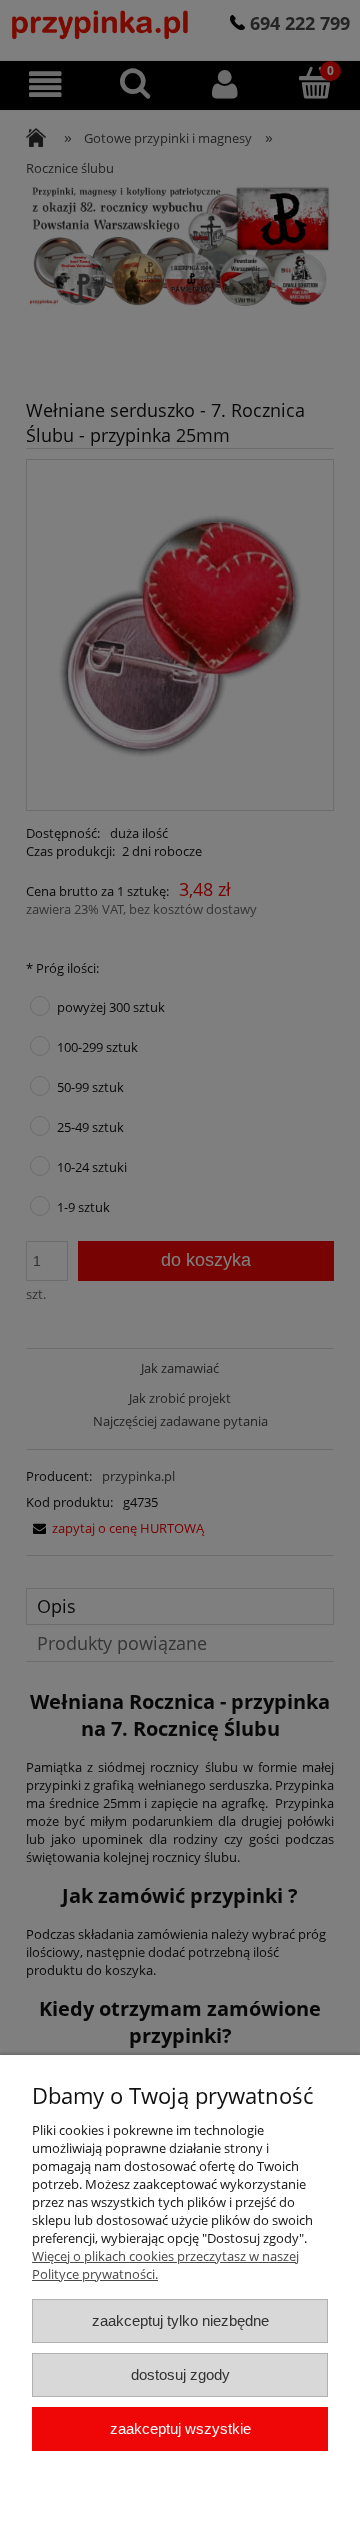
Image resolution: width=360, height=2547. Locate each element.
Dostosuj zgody (180, 2374)
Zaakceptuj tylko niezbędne (180, 2320)
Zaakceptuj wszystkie (180, 2428)
